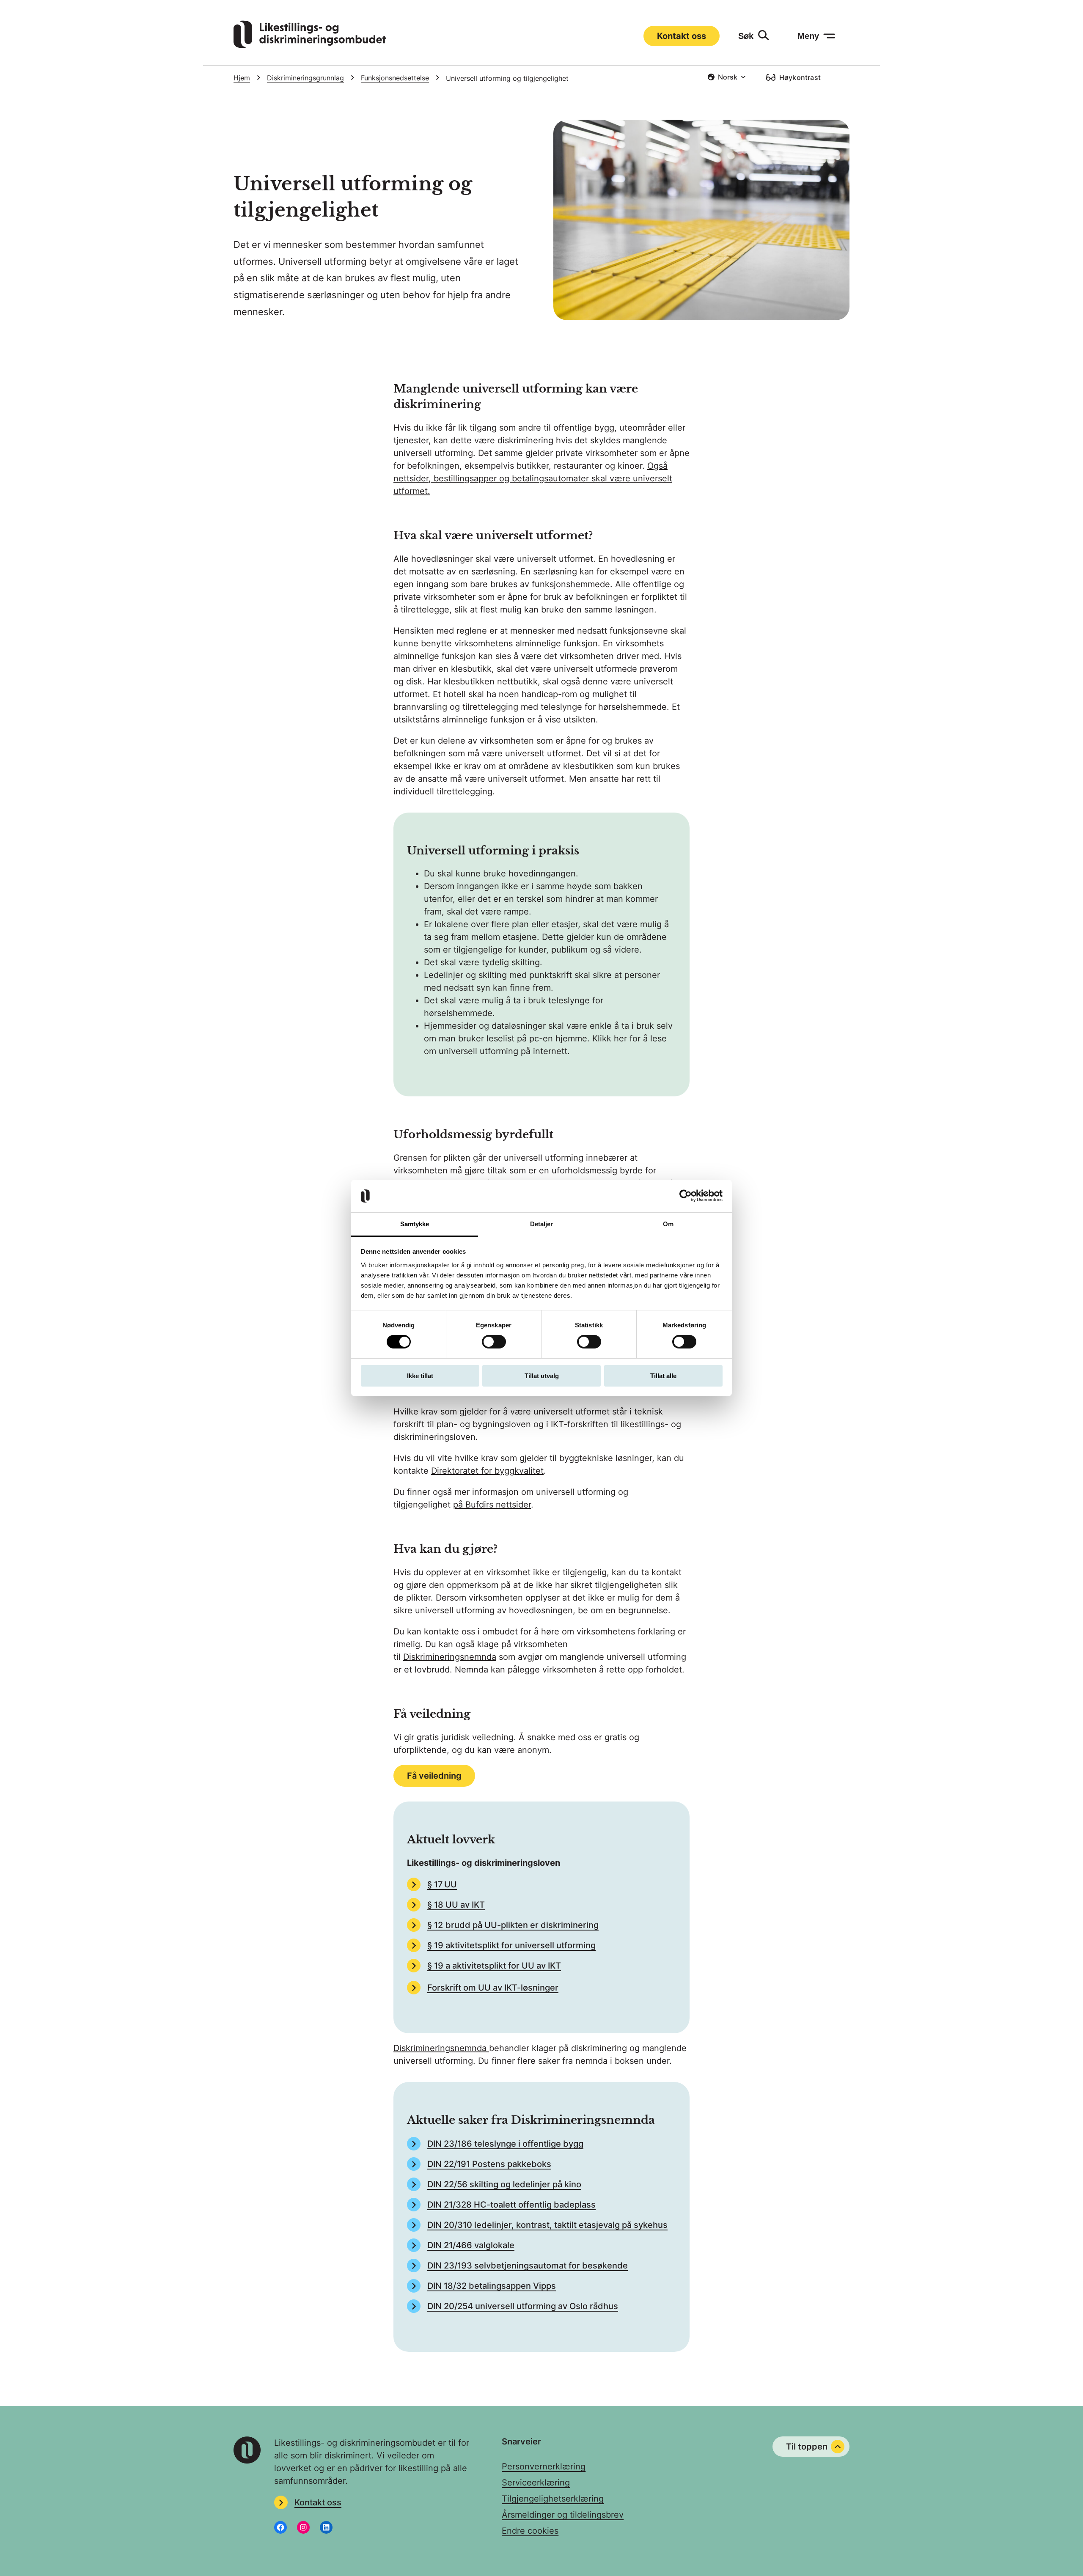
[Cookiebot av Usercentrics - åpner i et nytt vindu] (686, 1196)
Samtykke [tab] (415, 1224)
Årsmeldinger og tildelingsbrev (563, 2515)
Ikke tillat (420, 1376)
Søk (746, 36)
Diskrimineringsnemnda (450, 1657)
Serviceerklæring (536, 2483)
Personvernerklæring (544, 2466)
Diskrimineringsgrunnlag (305, 78)
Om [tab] (668, 1224)
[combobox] (727, 77)
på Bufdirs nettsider (492, 1505)
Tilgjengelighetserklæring (553, 2499)
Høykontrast (800, 77)
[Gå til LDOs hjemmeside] (310, 45)
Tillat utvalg (542, 1376)
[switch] (494, 1342)
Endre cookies (530, 2531)
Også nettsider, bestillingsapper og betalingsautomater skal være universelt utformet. (533, 478)
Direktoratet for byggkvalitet (487, 1471)
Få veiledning (434, 1776)
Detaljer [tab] (542, 1224)
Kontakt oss (682, 36)
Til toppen (807, 2447)
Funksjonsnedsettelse (395, 78)
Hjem (242, 78)
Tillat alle (663, 1376)
